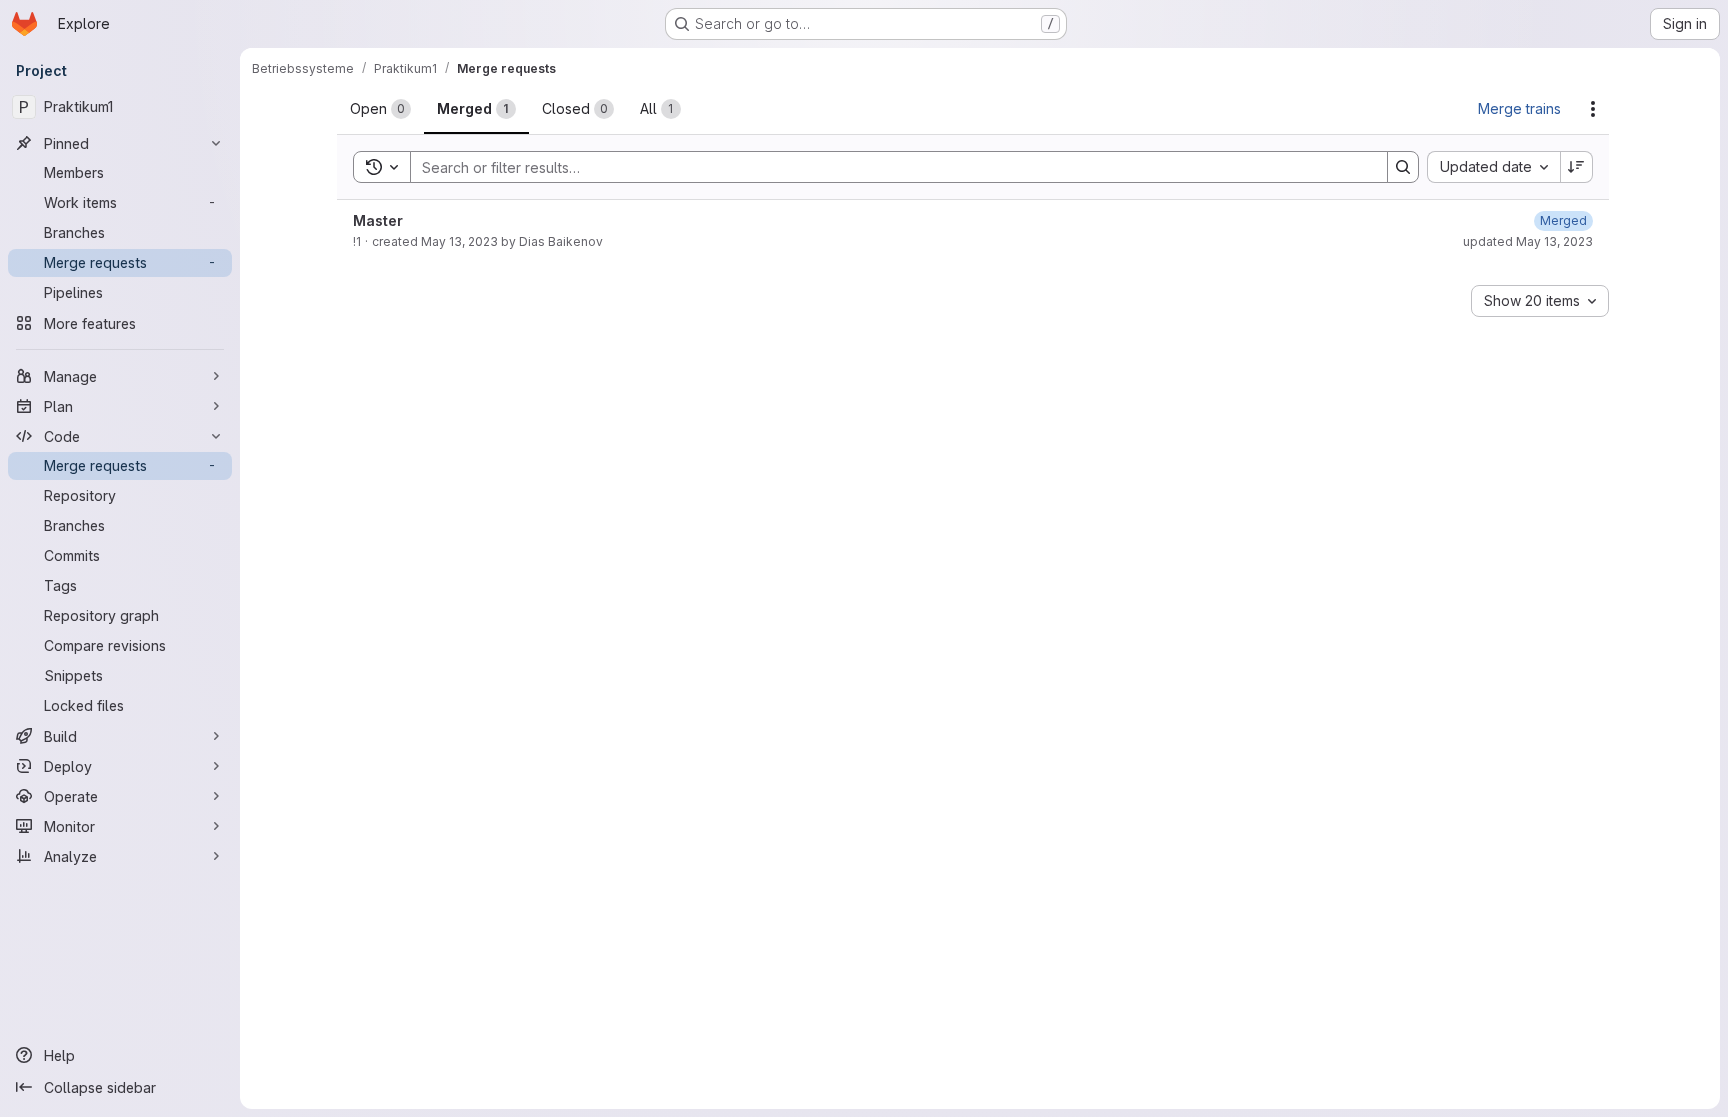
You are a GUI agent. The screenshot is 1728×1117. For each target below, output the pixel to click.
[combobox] (1493, 167)
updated (1528, 241)
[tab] (380, 109)
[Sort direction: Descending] (1577, 167)
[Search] (1403, 167)
